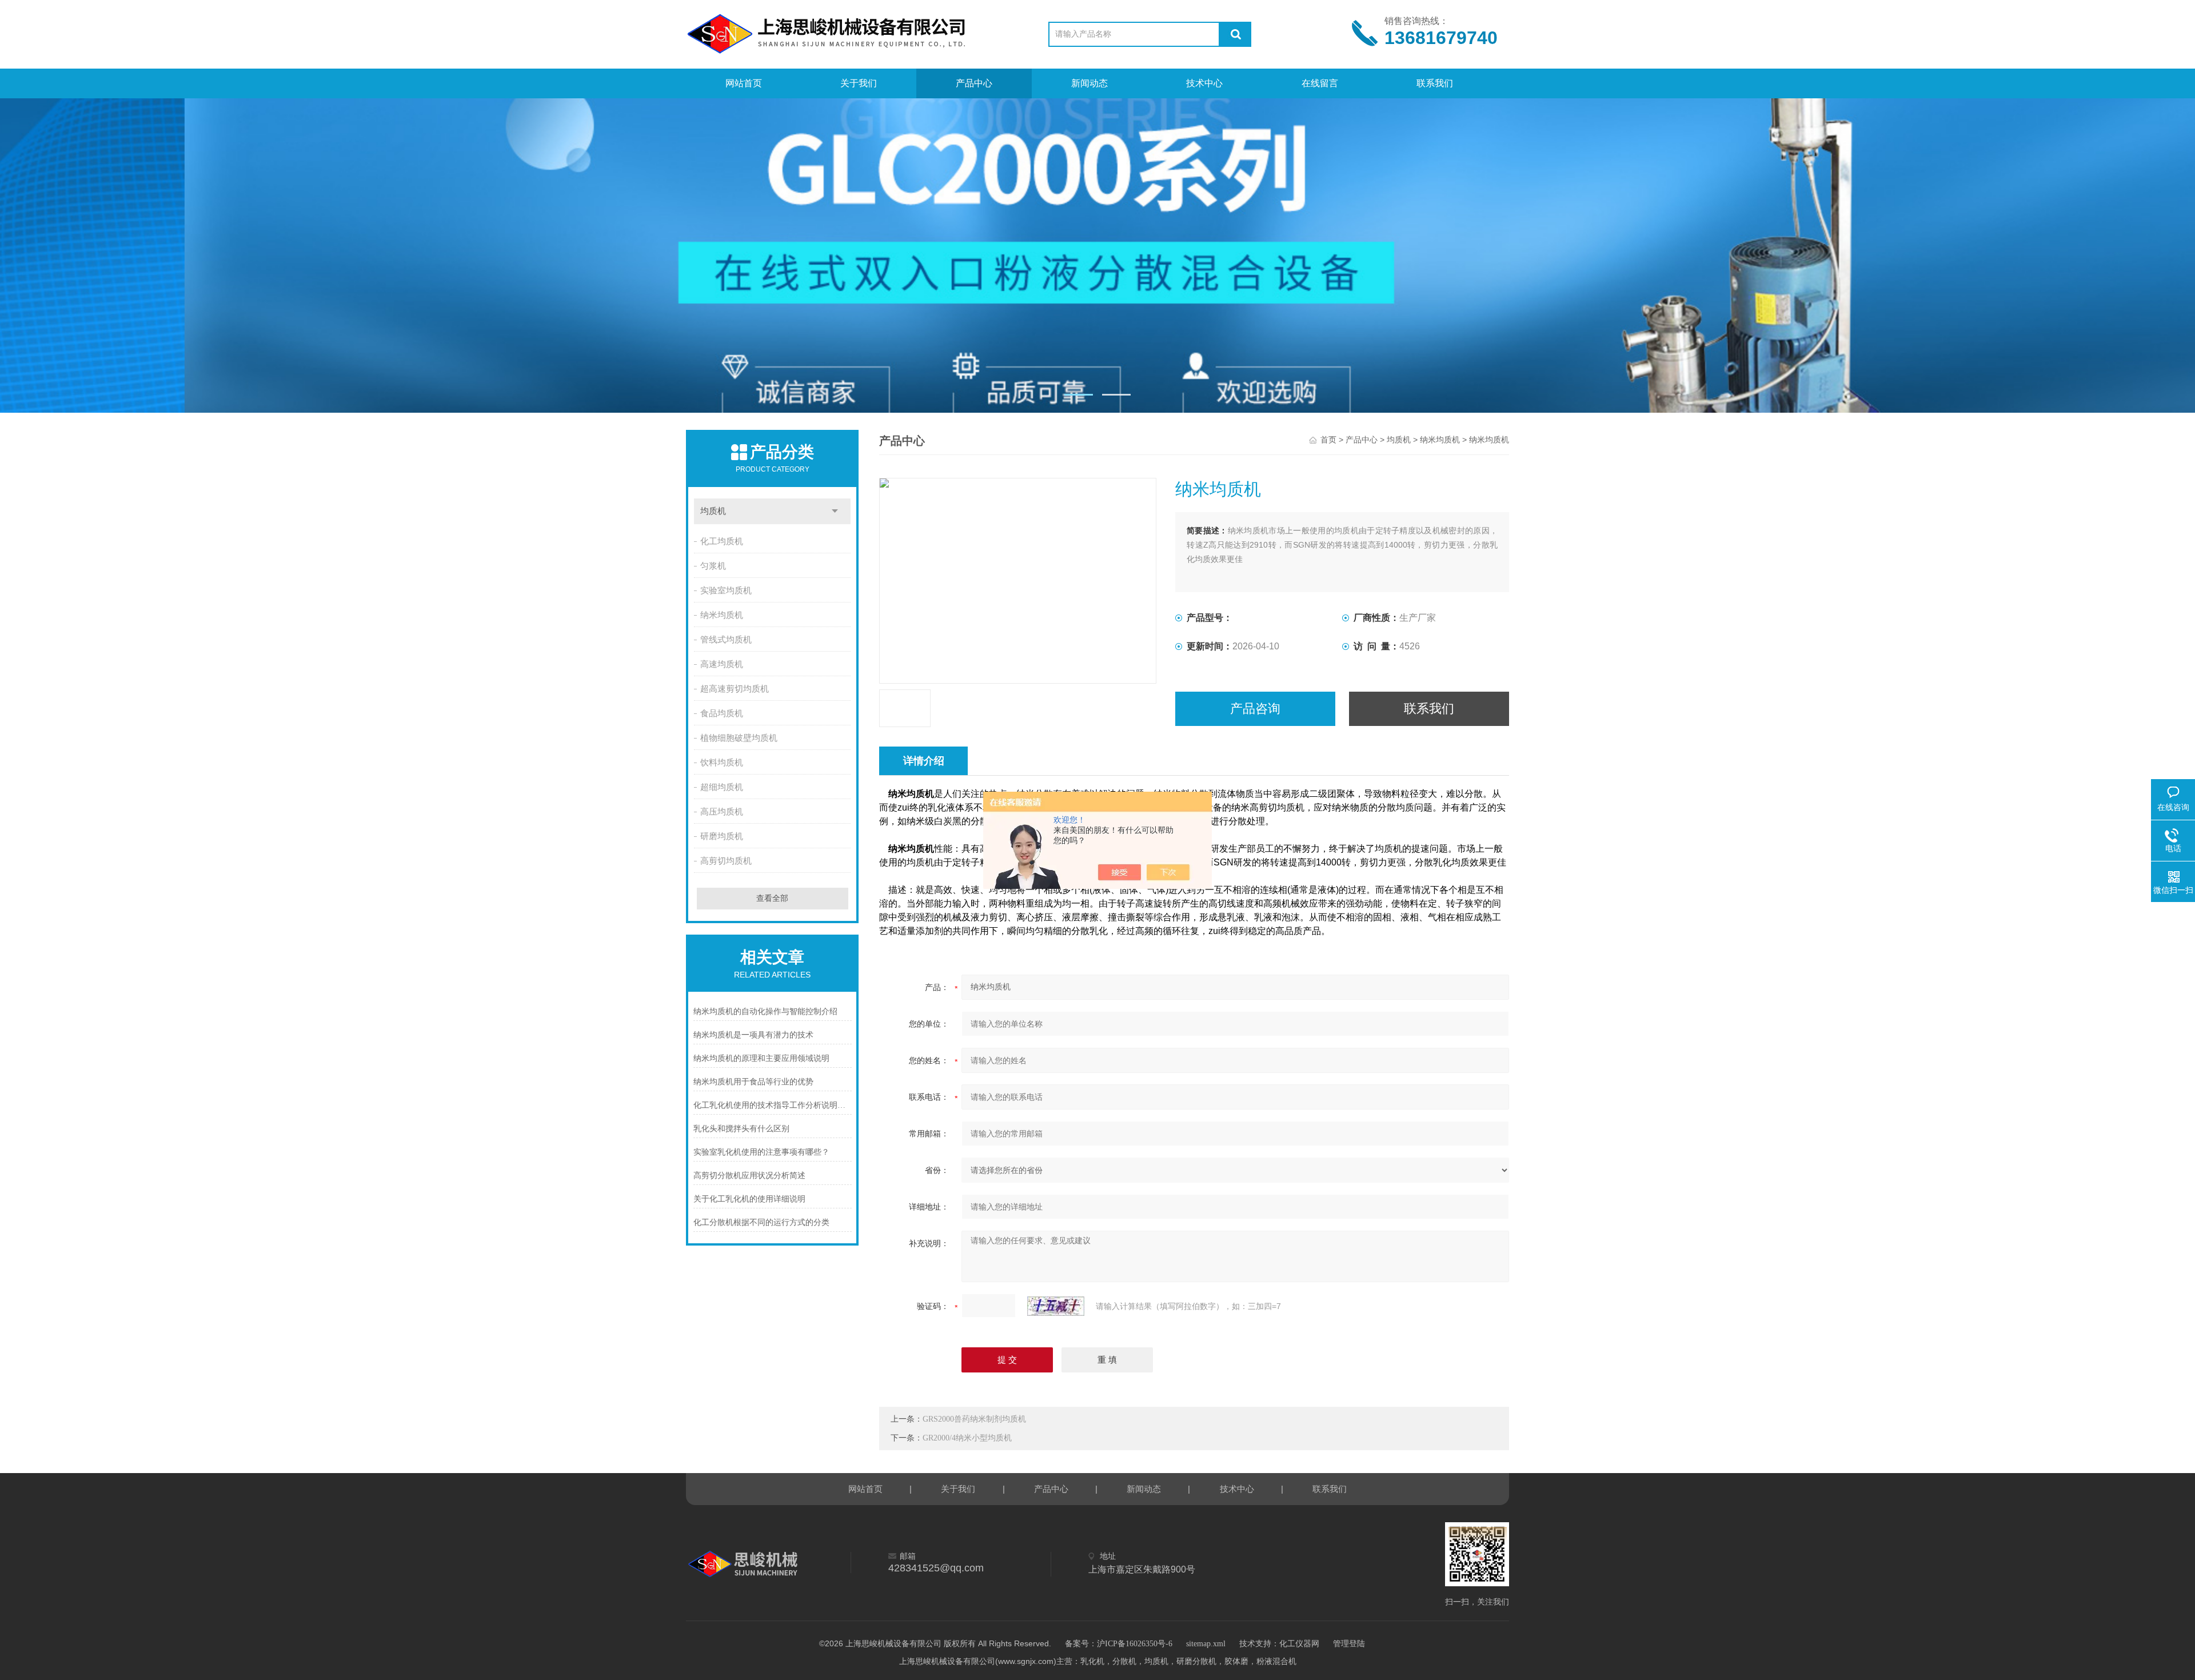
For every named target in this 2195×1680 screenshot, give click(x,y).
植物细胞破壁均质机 (739, 738)
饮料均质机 (722, 763)
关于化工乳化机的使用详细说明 (749, 1199)
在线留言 (1320, 83)
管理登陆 (1349, 1644)
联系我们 (1435, 83)
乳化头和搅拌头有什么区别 (741, 1129)
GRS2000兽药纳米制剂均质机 (974, 1419)
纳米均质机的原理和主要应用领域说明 (761, 1058)
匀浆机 (713, 566)
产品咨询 (1255, 709)
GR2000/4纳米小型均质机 (967, 1438)
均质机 (713, 511)
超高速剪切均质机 (735, 689)
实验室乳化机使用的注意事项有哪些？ (761, 1152)
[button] (1079, 395)
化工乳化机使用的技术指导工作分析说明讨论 (773, 1105)
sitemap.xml (1206, 1644)
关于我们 (859, 83)
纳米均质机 (722, 615)
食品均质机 (722, 713)
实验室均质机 (726, 590)
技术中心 (1204, 83)
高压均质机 (722, 812)
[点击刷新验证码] (1056, 1306)
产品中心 (974, 83)
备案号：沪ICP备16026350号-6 (1119, 1644)
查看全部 (772, 898)
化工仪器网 (1299, 1644)
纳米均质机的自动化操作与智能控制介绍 (765, 1011)
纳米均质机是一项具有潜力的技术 (753, 1035)
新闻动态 (1089, 83)
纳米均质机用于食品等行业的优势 (753, 1082)
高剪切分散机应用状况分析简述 (749, 1176)
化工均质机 (722, 541)
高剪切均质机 (726, 861)
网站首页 (744, 83)
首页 (1328, 440)
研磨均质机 (722, 836)
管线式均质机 (726, 640)
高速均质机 (722, 664)
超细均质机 (722, 787)
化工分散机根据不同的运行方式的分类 (761, 1222)
